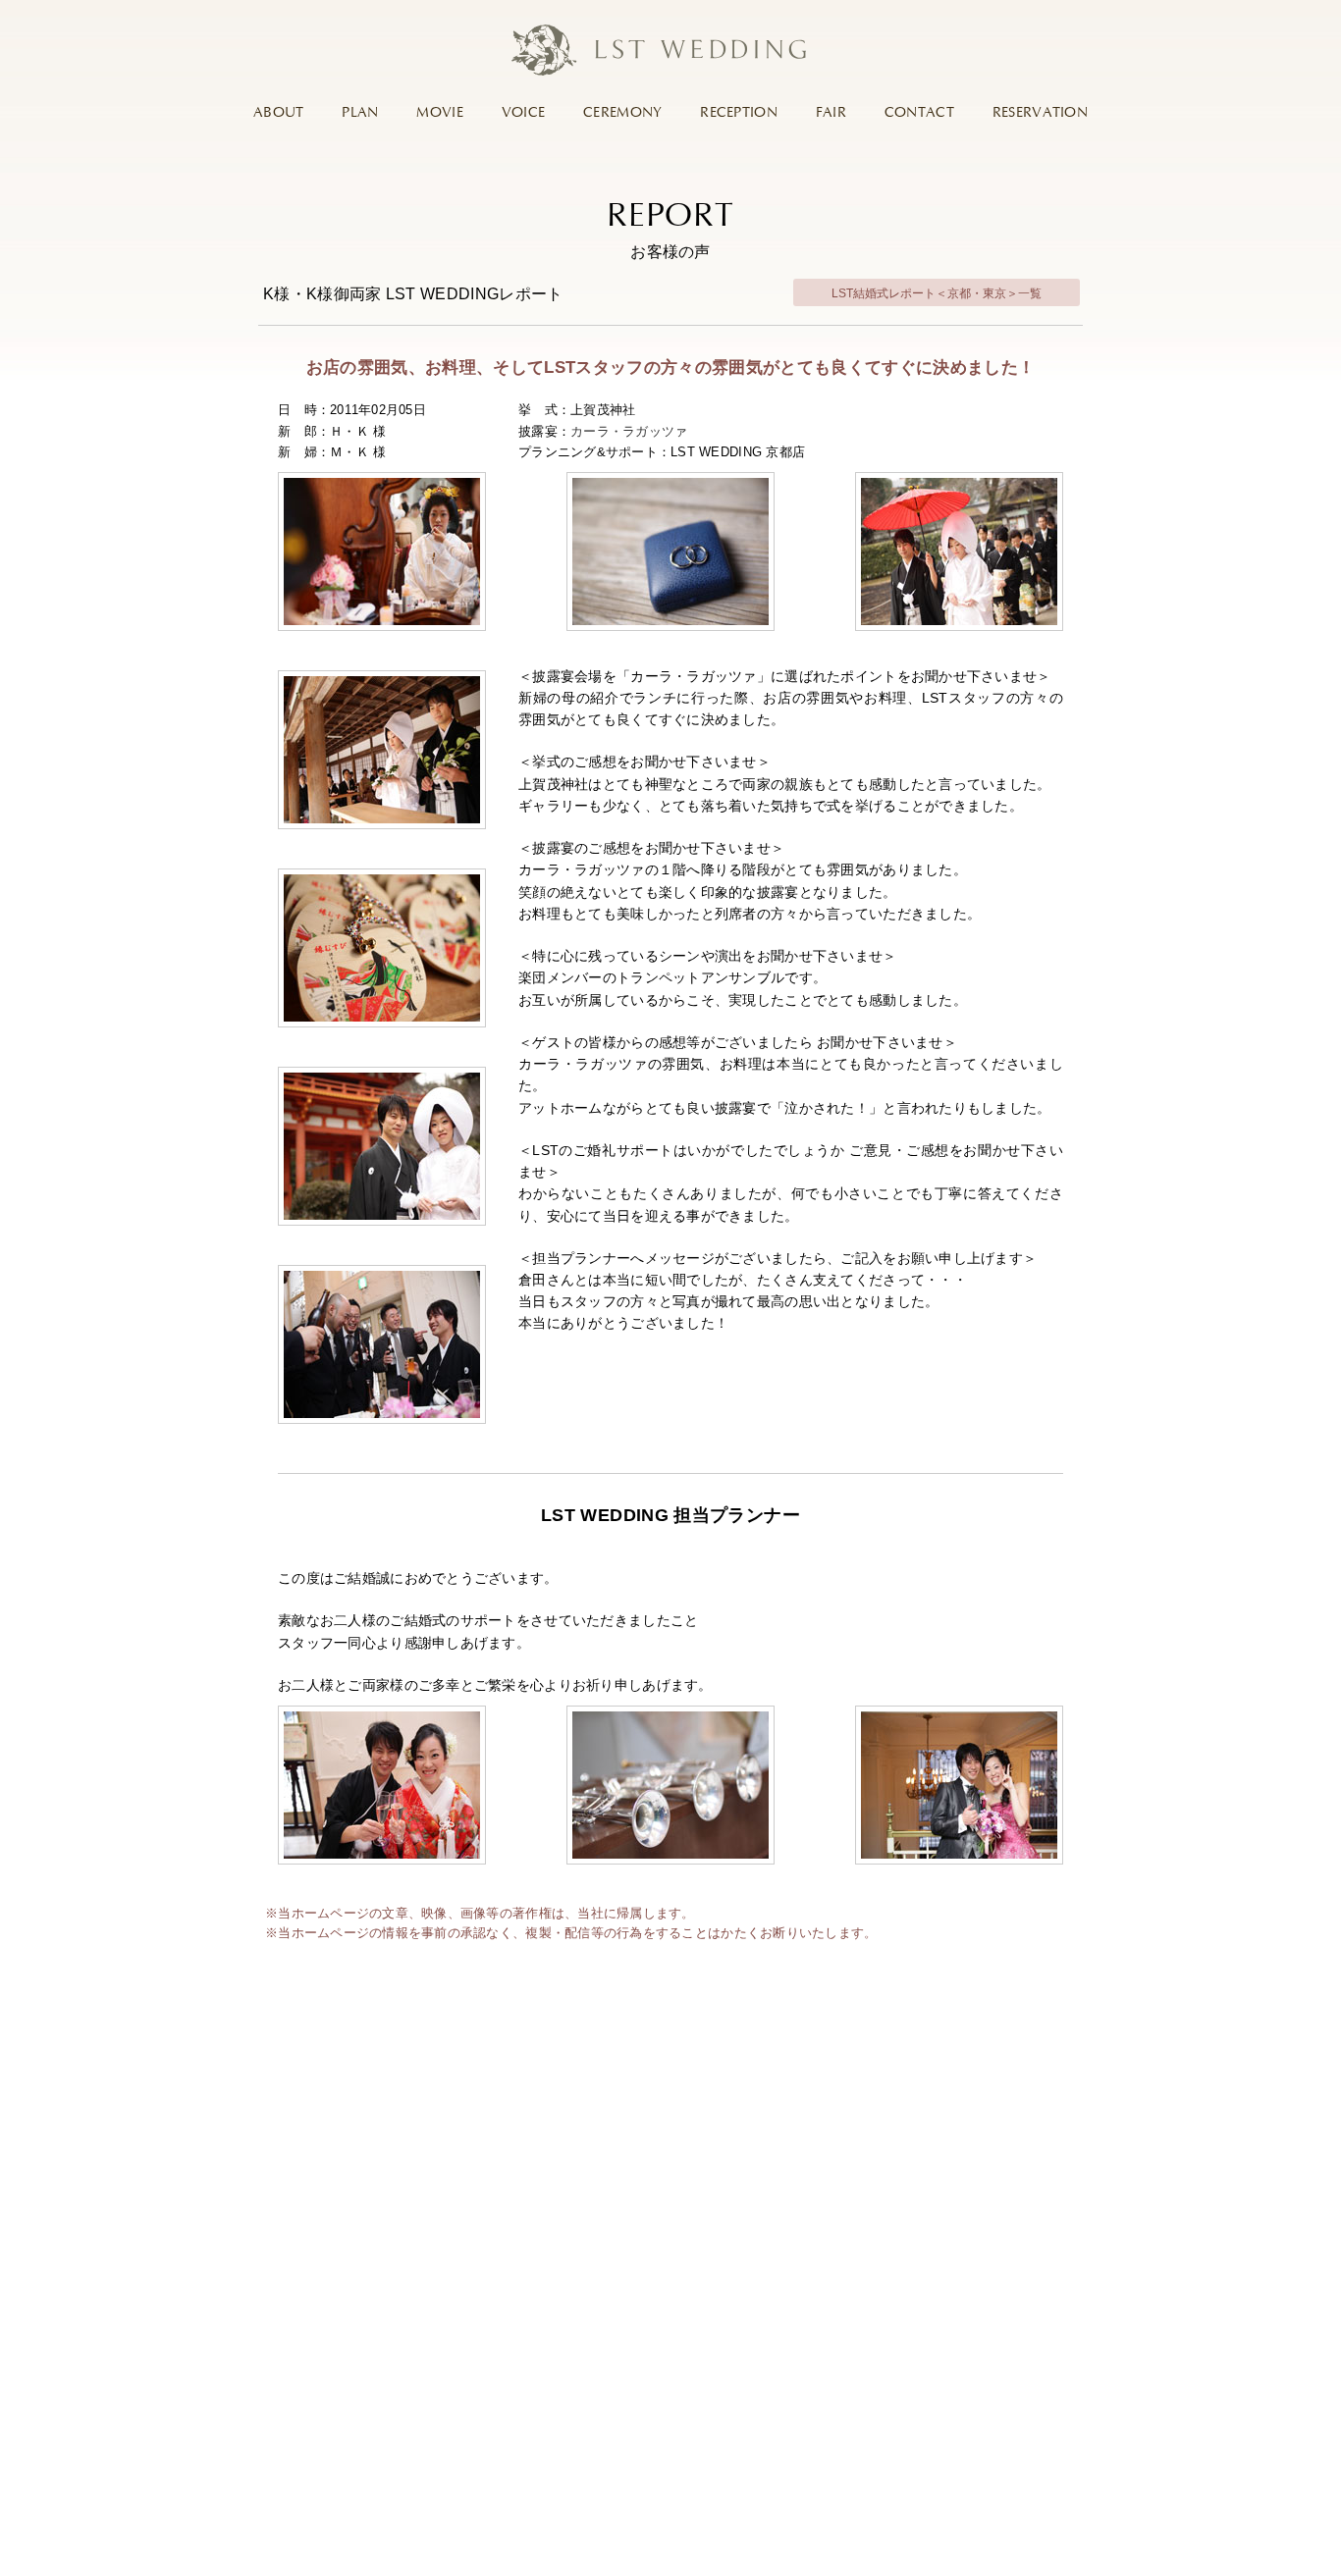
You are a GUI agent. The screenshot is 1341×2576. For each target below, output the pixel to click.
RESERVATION (1040, 113)
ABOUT (278, 113)
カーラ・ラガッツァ (629, 431)
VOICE (523, 113)
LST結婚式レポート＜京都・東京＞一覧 (937, 293)
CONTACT (919, 113)
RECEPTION (739, 113)
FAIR (831, 113)
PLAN (360, 113)
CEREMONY (622, 113)
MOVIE (439, 113)
